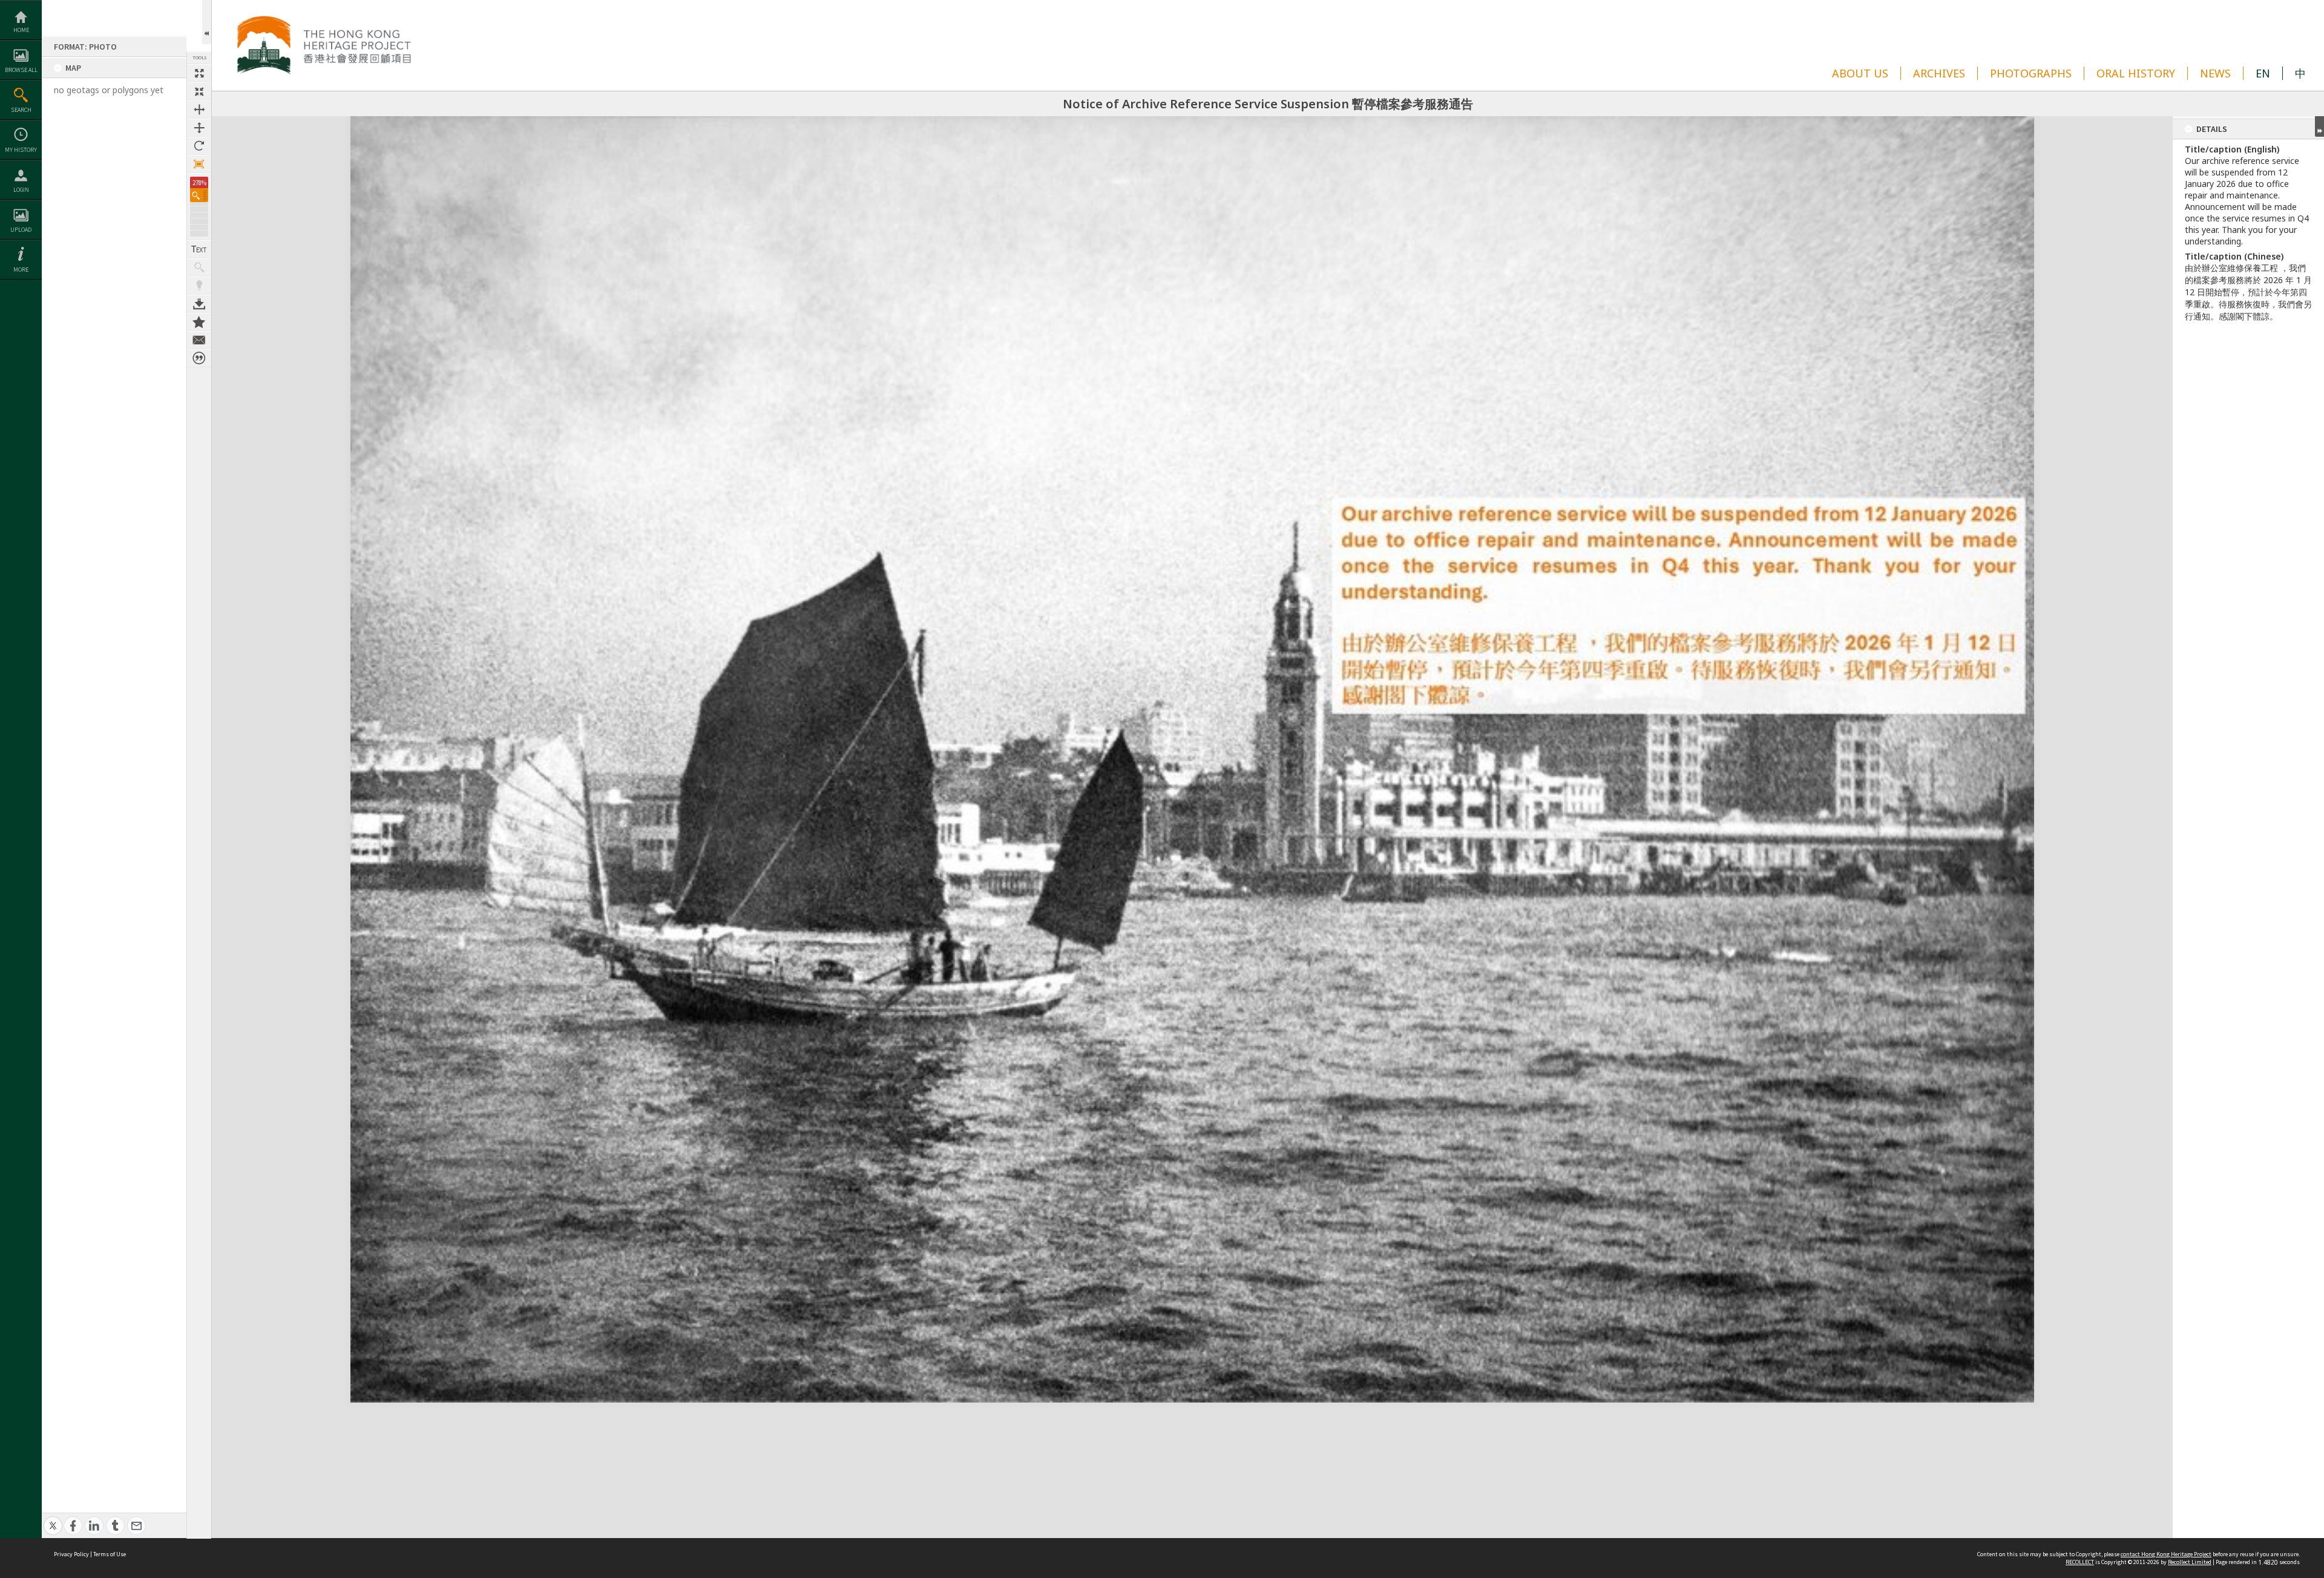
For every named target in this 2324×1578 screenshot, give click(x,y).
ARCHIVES (1939, 73)
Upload (21, 230)
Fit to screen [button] (199, 91)
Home (21, 30)
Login (21, 190)
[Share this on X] (53, 1519)
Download (199, 304)
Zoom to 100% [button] (199, 164)
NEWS (2215, 73)
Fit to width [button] (199, 110)
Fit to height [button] (199, 128)
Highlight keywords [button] (199, 286)
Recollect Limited (2190, 1562)
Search (21, 110)
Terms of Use (110, 1554)
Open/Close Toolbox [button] (207, 22)
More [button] (21, 270)
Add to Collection (199, 322)
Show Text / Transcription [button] (199, 249)
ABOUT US (1860, 73)
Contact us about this (199, 340)
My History (21, 150)
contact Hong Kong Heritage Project (2166, 1554)
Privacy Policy (71, 1554)
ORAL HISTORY (2136, 73)
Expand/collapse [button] (2319, 126)
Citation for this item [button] (199, 358)
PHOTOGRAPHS (2031, 73)
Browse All (21, 70)
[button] (199, 195)
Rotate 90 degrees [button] (199, 146)
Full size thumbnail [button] (199, 73)
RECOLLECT (2080, 1562)
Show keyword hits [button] (199, 267)
